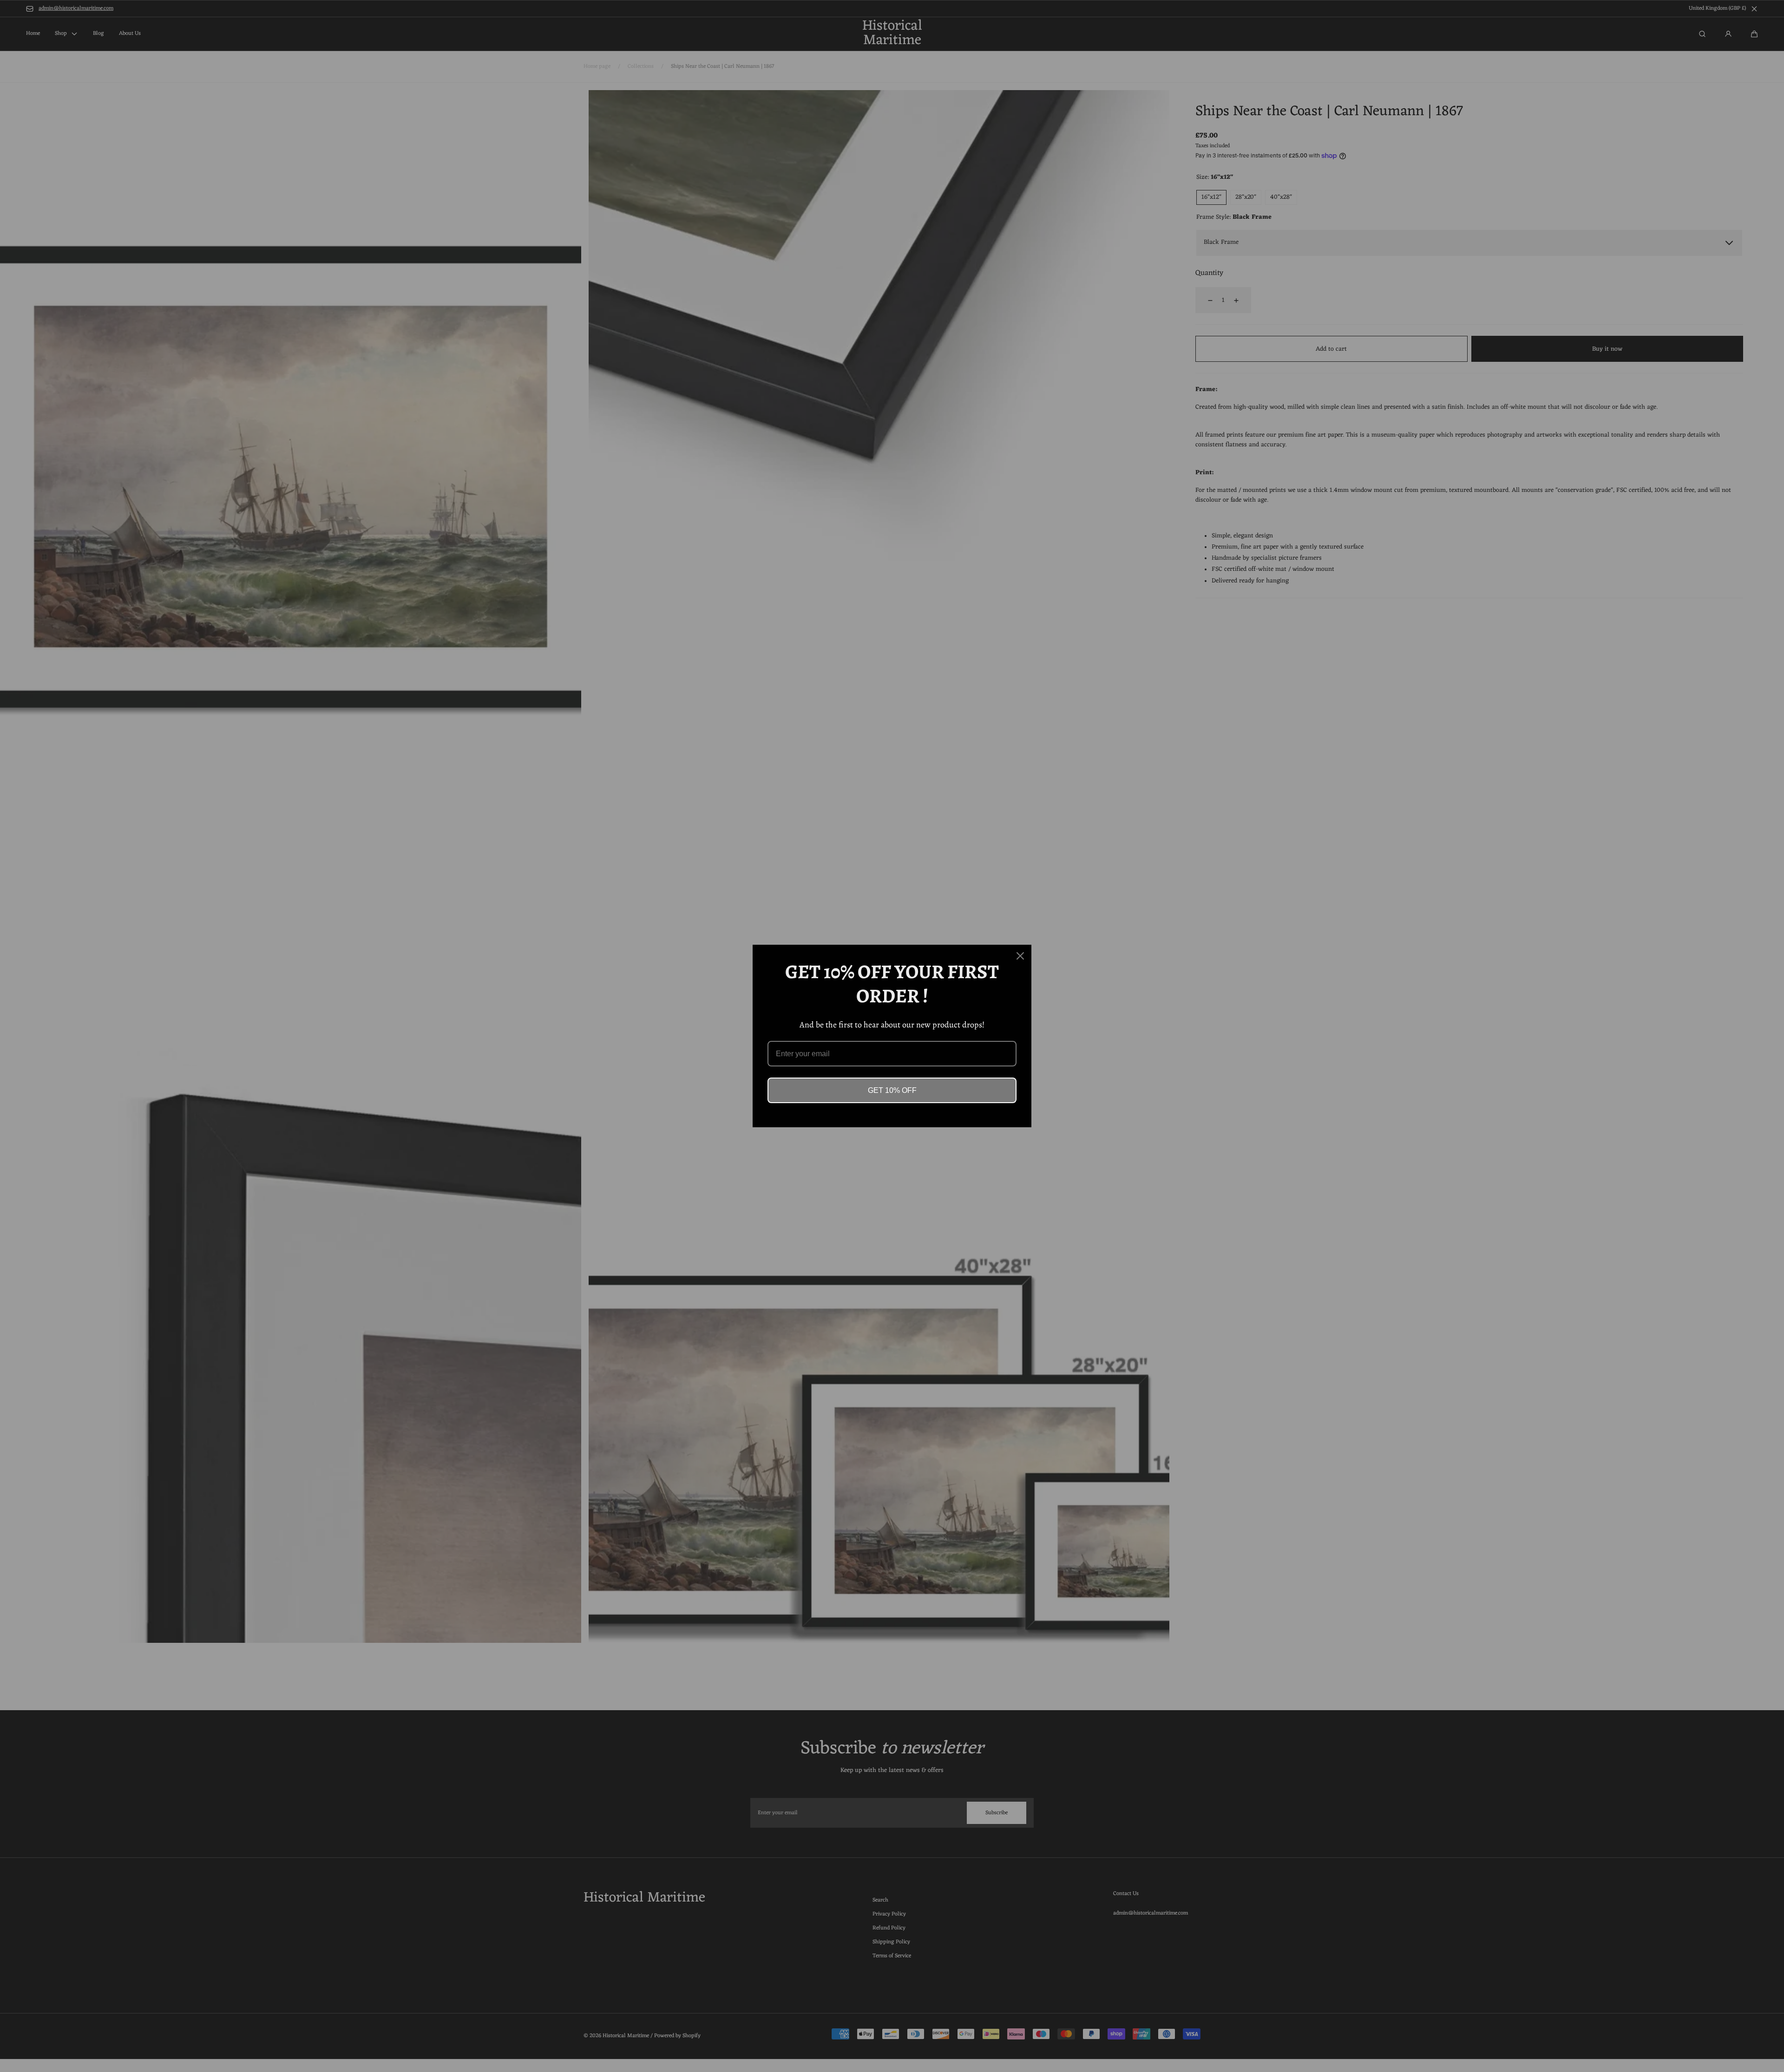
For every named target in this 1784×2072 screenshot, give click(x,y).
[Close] (1020, 956)
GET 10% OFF (892, 1090)
